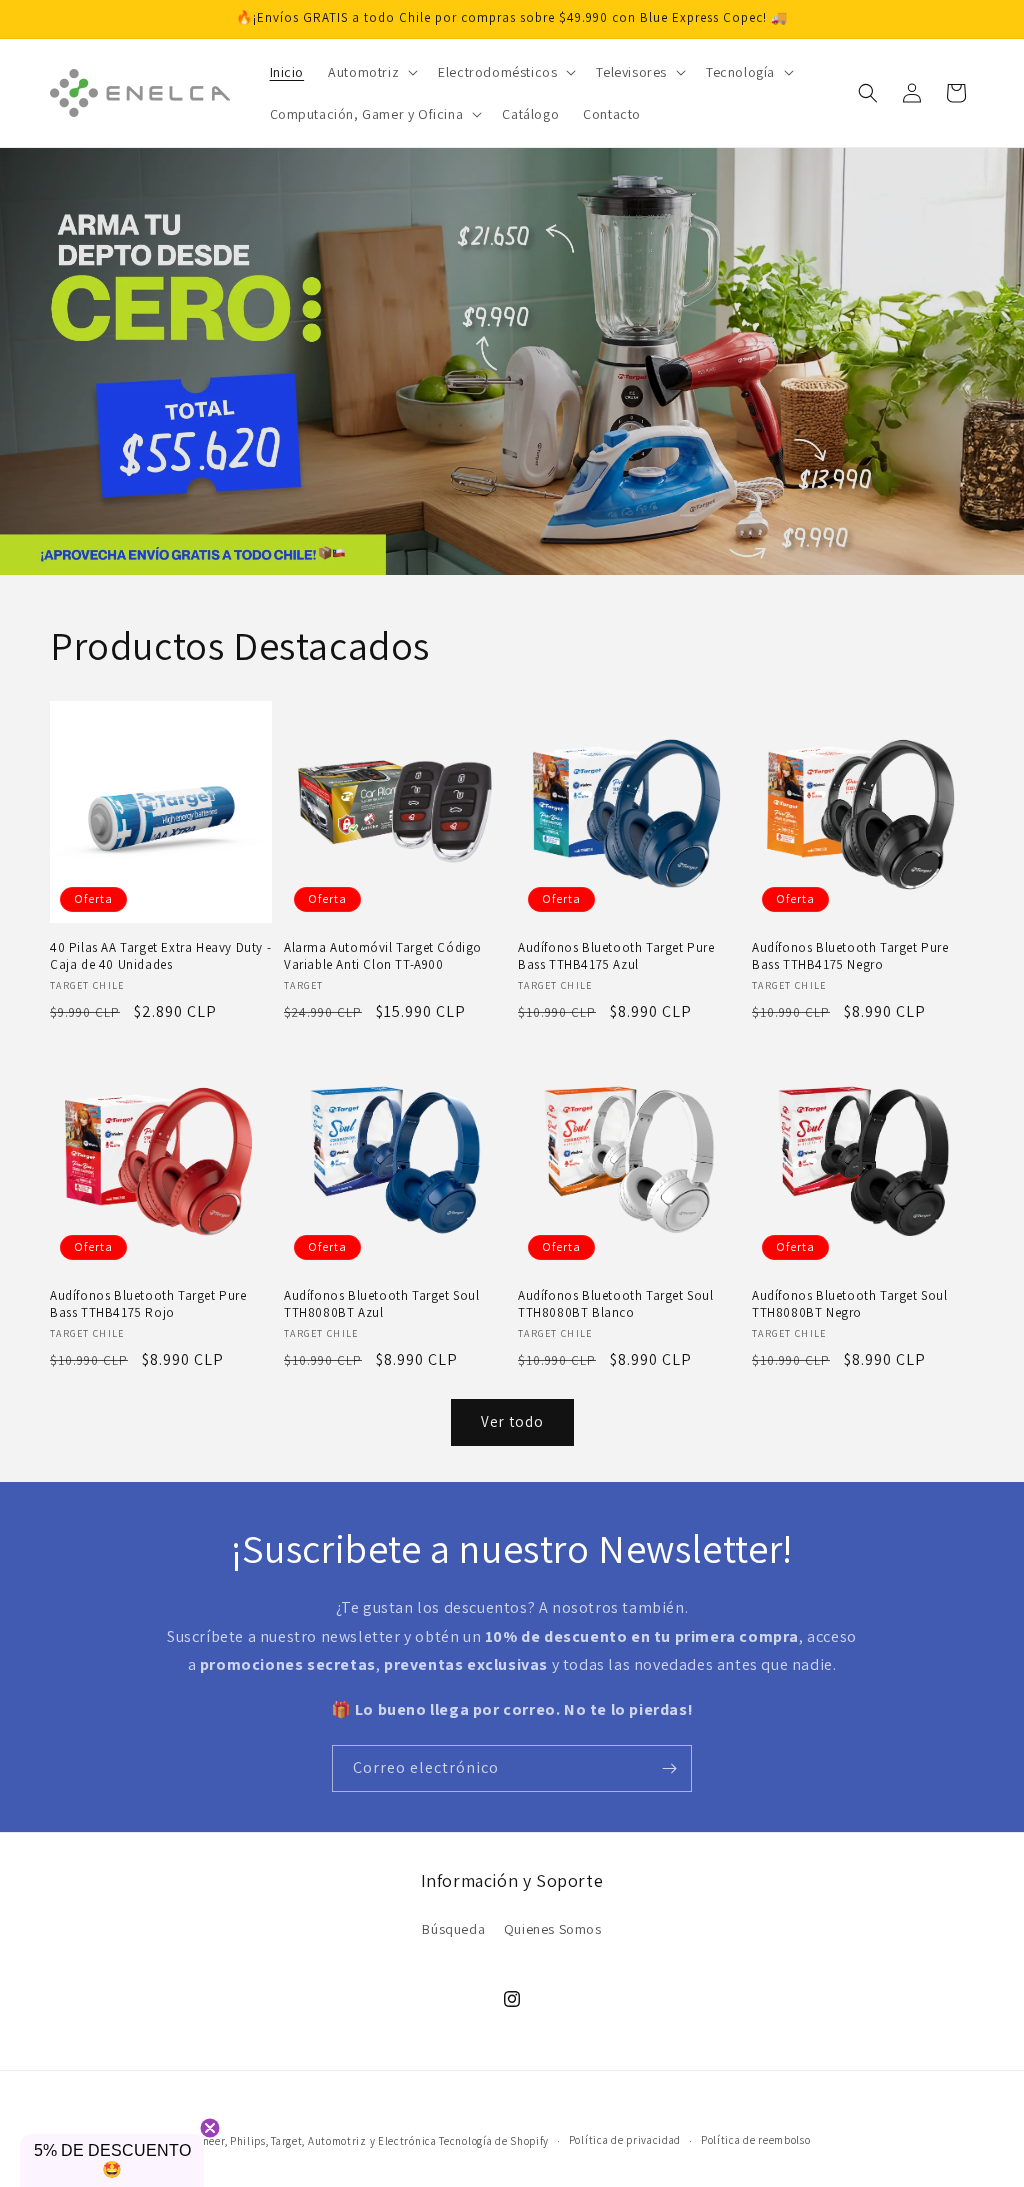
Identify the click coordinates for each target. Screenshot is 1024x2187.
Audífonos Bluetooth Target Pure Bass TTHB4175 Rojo (148, 1304)
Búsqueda (453, 1929)
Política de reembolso (756, 2140)
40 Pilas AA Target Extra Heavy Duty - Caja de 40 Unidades (160, 956)
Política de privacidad (625, 2140)
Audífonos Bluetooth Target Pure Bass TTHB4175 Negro (850, 956)
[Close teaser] (210, 2128)
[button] (371, 72)
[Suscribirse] (669, 1768)
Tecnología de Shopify (494, 2141)
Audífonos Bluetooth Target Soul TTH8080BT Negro (850, 1304)
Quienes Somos (553, 1929)
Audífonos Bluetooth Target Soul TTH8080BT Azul (382, 1304)
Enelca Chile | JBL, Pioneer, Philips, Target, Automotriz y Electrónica (264, 2141)
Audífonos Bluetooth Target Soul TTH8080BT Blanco (616, 1304)
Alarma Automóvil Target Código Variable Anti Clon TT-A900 (383, 956)
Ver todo (512, 1421)
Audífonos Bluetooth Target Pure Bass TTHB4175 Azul (616, 956)
